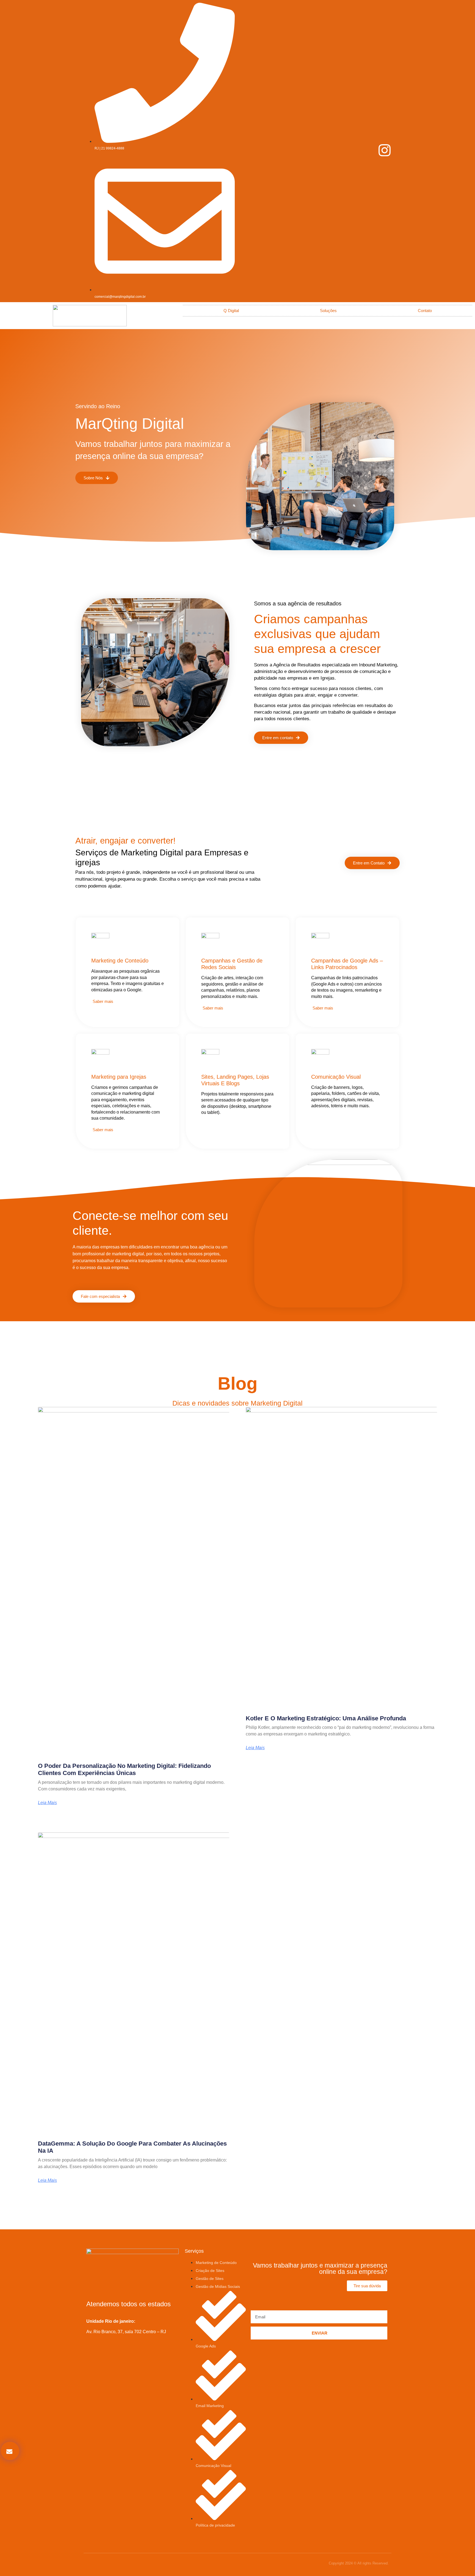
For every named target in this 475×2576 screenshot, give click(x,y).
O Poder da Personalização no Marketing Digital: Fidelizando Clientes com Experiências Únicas (124, 1769)
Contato (425, 311)
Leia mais (47, 1803)
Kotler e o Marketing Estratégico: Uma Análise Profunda (326, 1718)
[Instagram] (385, 150)
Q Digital (231, 311)
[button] (10, 2451)
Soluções (328, 311)
